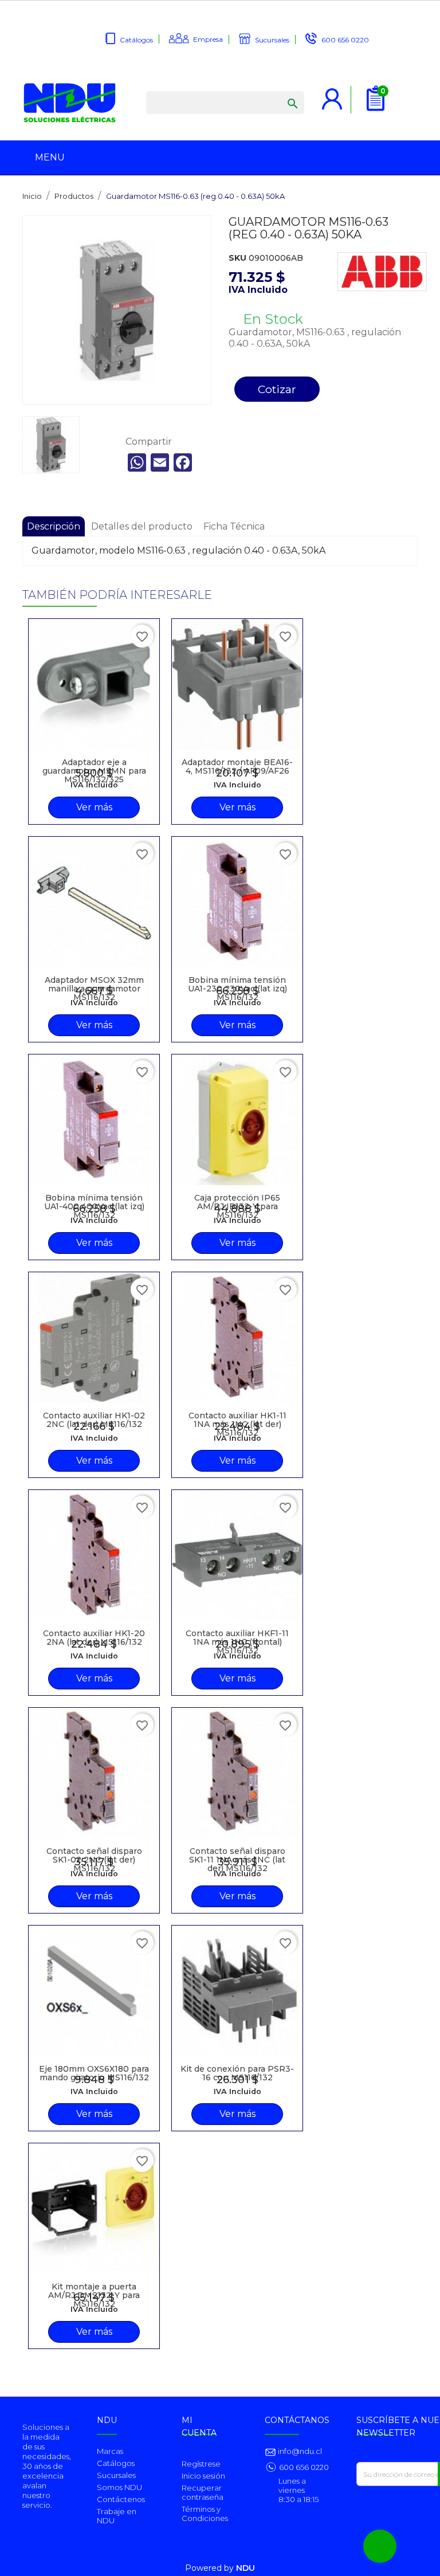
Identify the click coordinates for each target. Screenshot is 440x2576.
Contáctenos (121, 2499)
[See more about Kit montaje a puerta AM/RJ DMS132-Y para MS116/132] (94, 2209)
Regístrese (201, 2464)
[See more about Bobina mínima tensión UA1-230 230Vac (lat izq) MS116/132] (237, 902)
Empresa (208, 39)
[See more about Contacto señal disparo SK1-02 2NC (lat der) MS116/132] (94, 1773)
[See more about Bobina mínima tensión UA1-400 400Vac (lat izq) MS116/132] (94, 1120)
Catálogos (136, 40)
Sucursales (272, 40)
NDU (245, 2568)
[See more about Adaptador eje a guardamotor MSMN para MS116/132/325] (94, 684)
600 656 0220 (345, 40)
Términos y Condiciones (205, 2514)
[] (281, 92)
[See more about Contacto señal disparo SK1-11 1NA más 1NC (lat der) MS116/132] (237, 1773)
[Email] (160, 462)
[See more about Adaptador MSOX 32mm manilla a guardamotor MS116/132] (94, 902)
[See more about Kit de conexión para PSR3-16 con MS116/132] (237, 1991)
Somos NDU (119, 2487)
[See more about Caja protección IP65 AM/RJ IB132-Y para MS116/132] (237, 1120)
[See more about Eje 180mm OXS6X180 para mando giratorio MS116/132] (94, 1991)
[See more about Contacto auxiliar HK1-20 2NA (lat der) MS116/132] (94, 1555)
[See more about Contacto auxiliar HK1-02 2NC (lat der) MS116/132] (94, 1338)
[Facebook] (183, 462)
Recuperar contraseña (203, 2492)
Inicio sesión (203, 2476)
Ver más (94, 807)
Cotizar (277, 389)
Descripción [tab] (54, 526)
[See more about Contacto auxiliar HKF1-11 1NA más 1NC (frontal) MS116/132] (237, 1555)
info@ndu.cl (299, 2451)
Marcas (110, 2451)
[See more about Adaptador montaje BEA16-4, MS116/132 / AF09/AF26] (237, 684)
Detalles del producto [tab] (142, 526)
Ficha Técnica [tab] (234, 526)
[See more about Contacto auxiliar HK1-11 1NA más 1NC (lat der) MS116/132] (237, 1338)
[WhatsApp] (137, 462)
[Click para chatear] (380, 2546)
